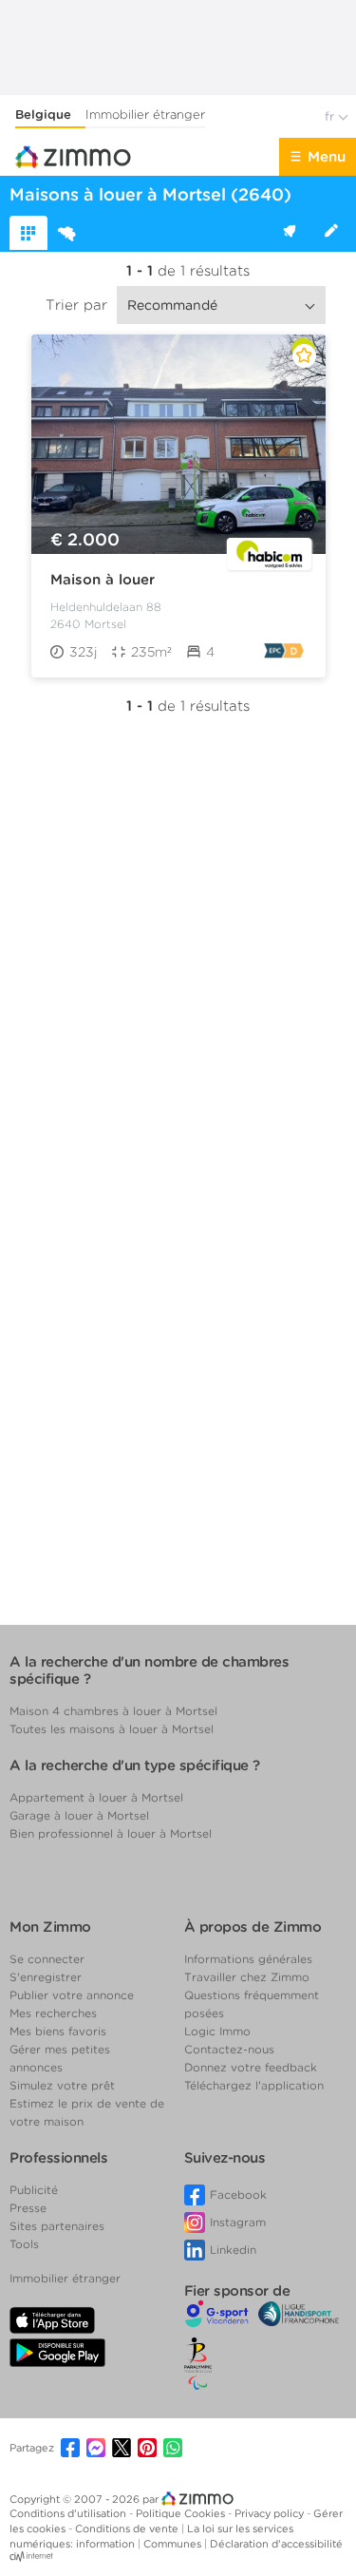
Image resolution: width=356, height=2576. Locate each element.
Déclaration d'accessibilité (276, 2544)
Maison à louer (103, 580)
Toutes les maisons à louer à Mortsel (112, 1729)
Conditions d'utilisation (69, 2513)
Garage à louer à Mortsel (79, 1815)
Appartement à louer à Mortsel (96, 1797)
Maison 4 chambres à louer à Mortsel (113, 1711)
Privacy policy (271, 2513)
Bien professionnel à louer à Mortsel (111, 1833)
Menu (327, 157)
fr (331, 116)
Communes (174, 2544)
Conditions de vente (128, 2528)
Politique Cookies (182, 2513)
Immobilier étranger (145, 114)
